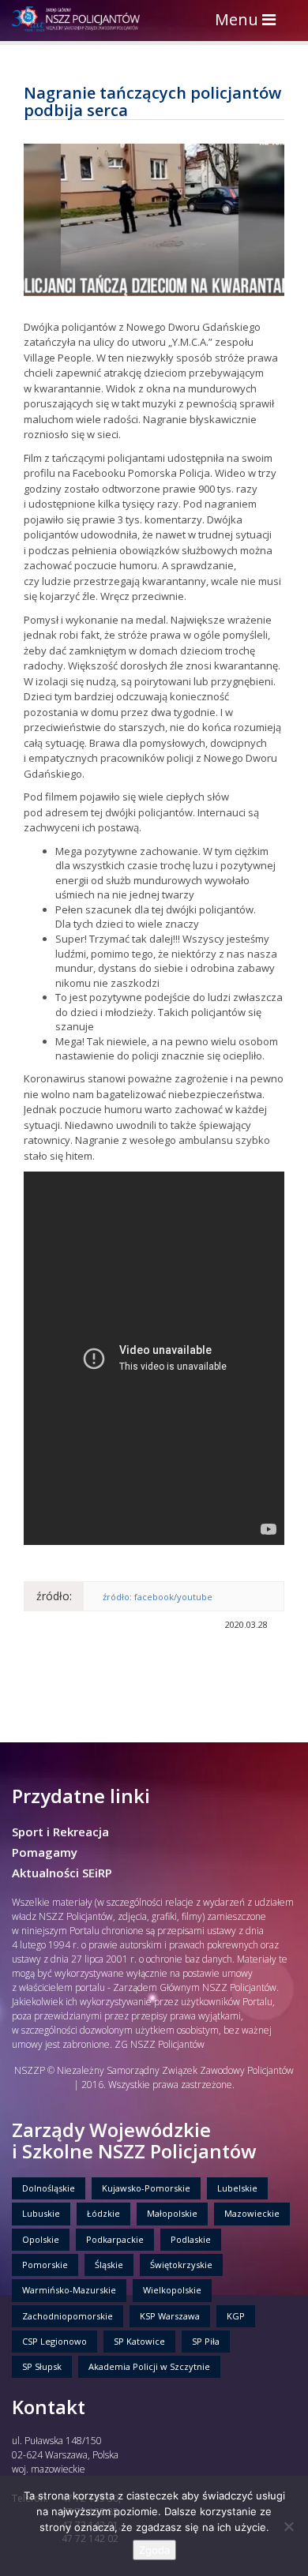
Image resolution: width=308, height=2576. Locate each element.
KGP (236, 2316)
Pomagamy (45, 1852)
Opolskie (41, 2239)
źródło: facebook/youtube (158, 1597)
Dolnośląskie (49, 2188)
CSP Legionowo (54, 2341)
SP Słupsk (42, 2366)
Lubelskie (237, 2188)
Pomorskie (45, 2265)
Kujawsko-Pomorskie (146, 2188)
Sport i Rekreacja (60, 1832)
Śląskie (109, 2265)
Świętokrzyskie (181, 2265)
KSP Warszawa (170, 2316)
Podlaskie (191, 2239)
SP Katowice (139, 2341)
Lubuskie (41, 2213)
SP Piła (206, 2341)
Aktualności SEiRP (62, 1873)
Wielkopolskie (172, 2290)
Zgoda (154, 2550)
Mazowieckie (252, 2213)
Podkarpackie (115, 2239)
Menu (249, 21)
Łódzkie (103, 2213)
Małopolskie (172, 2213)
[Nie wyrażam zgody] (288, 2526)
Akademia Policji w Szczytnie (149, 2366)
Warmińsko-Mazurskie (69, 2290)
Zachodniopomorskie (68, 2316)
